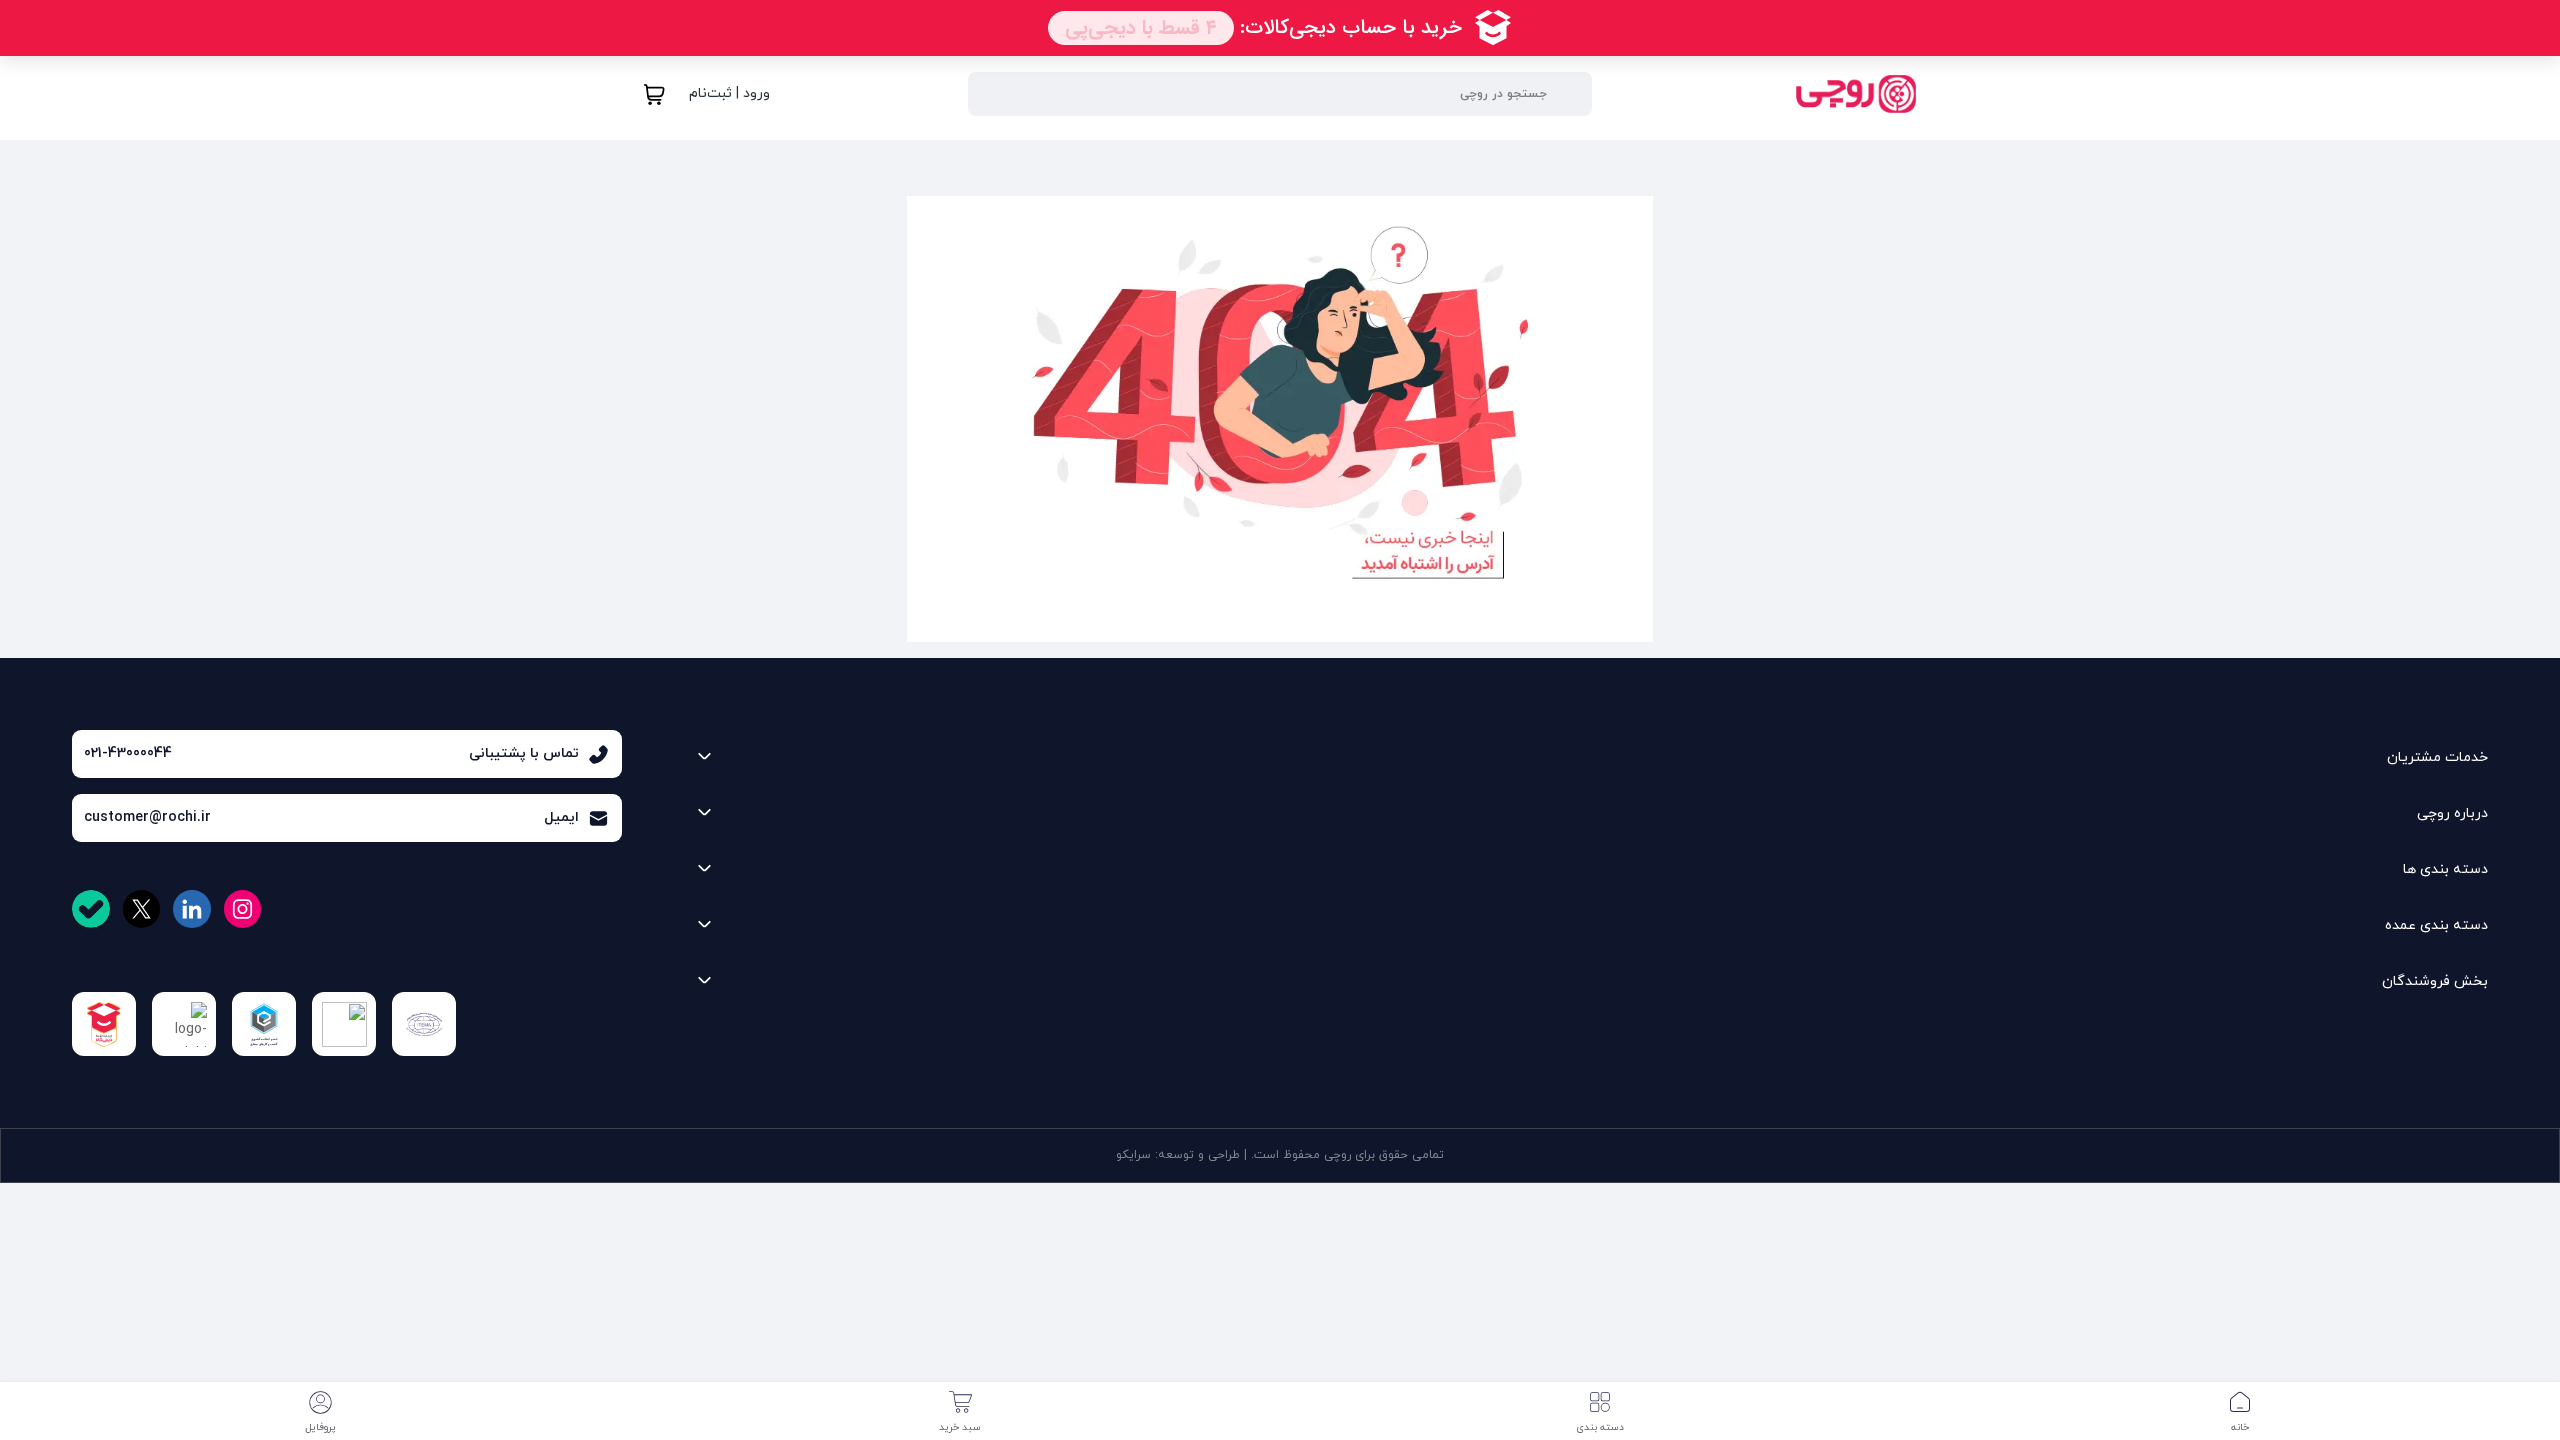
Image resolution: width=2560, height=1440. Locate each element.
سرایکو (1133, 1155)
